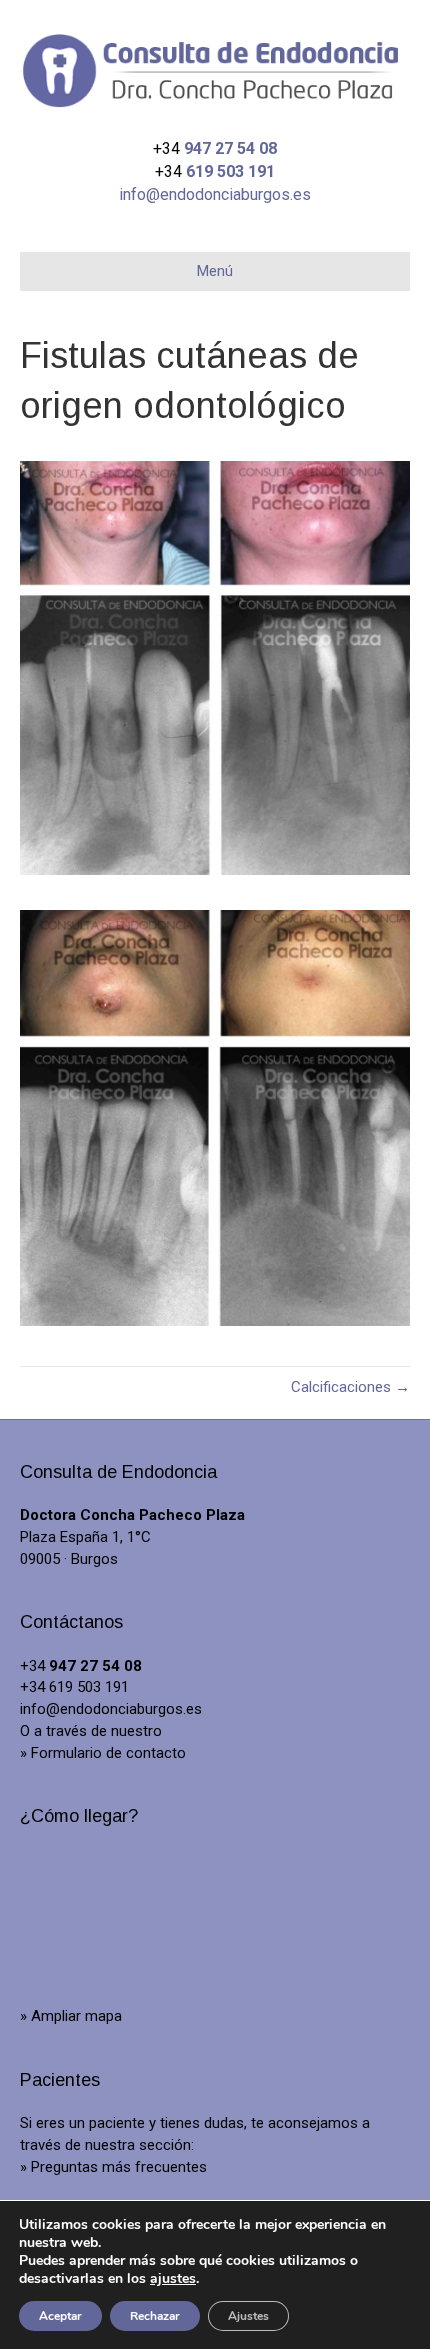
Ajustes (248, 2316)
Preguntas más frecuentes (119, 2167)
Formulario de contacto (108, 1753)
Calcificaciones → (350, 1387)
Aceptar (60, 2316)
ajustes (173, 2279)
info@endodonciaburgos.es (215, 194)
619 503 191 (230, 171)
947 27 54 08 (230, 148)
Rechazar (155, 2316)
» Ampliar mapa (71, 2016)
